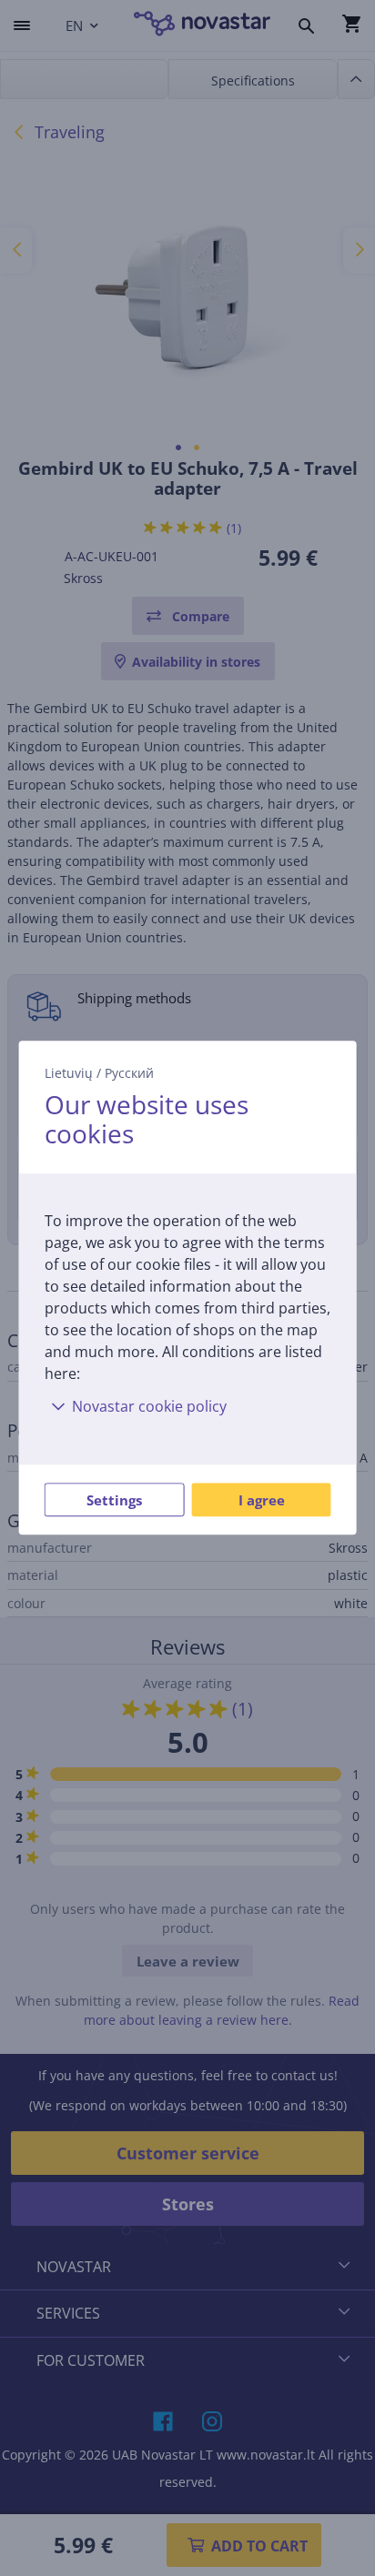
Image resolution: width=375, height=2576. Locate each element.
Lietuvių (69, 1073)
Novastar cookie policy (149, 1407)
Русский (129, 1073)
